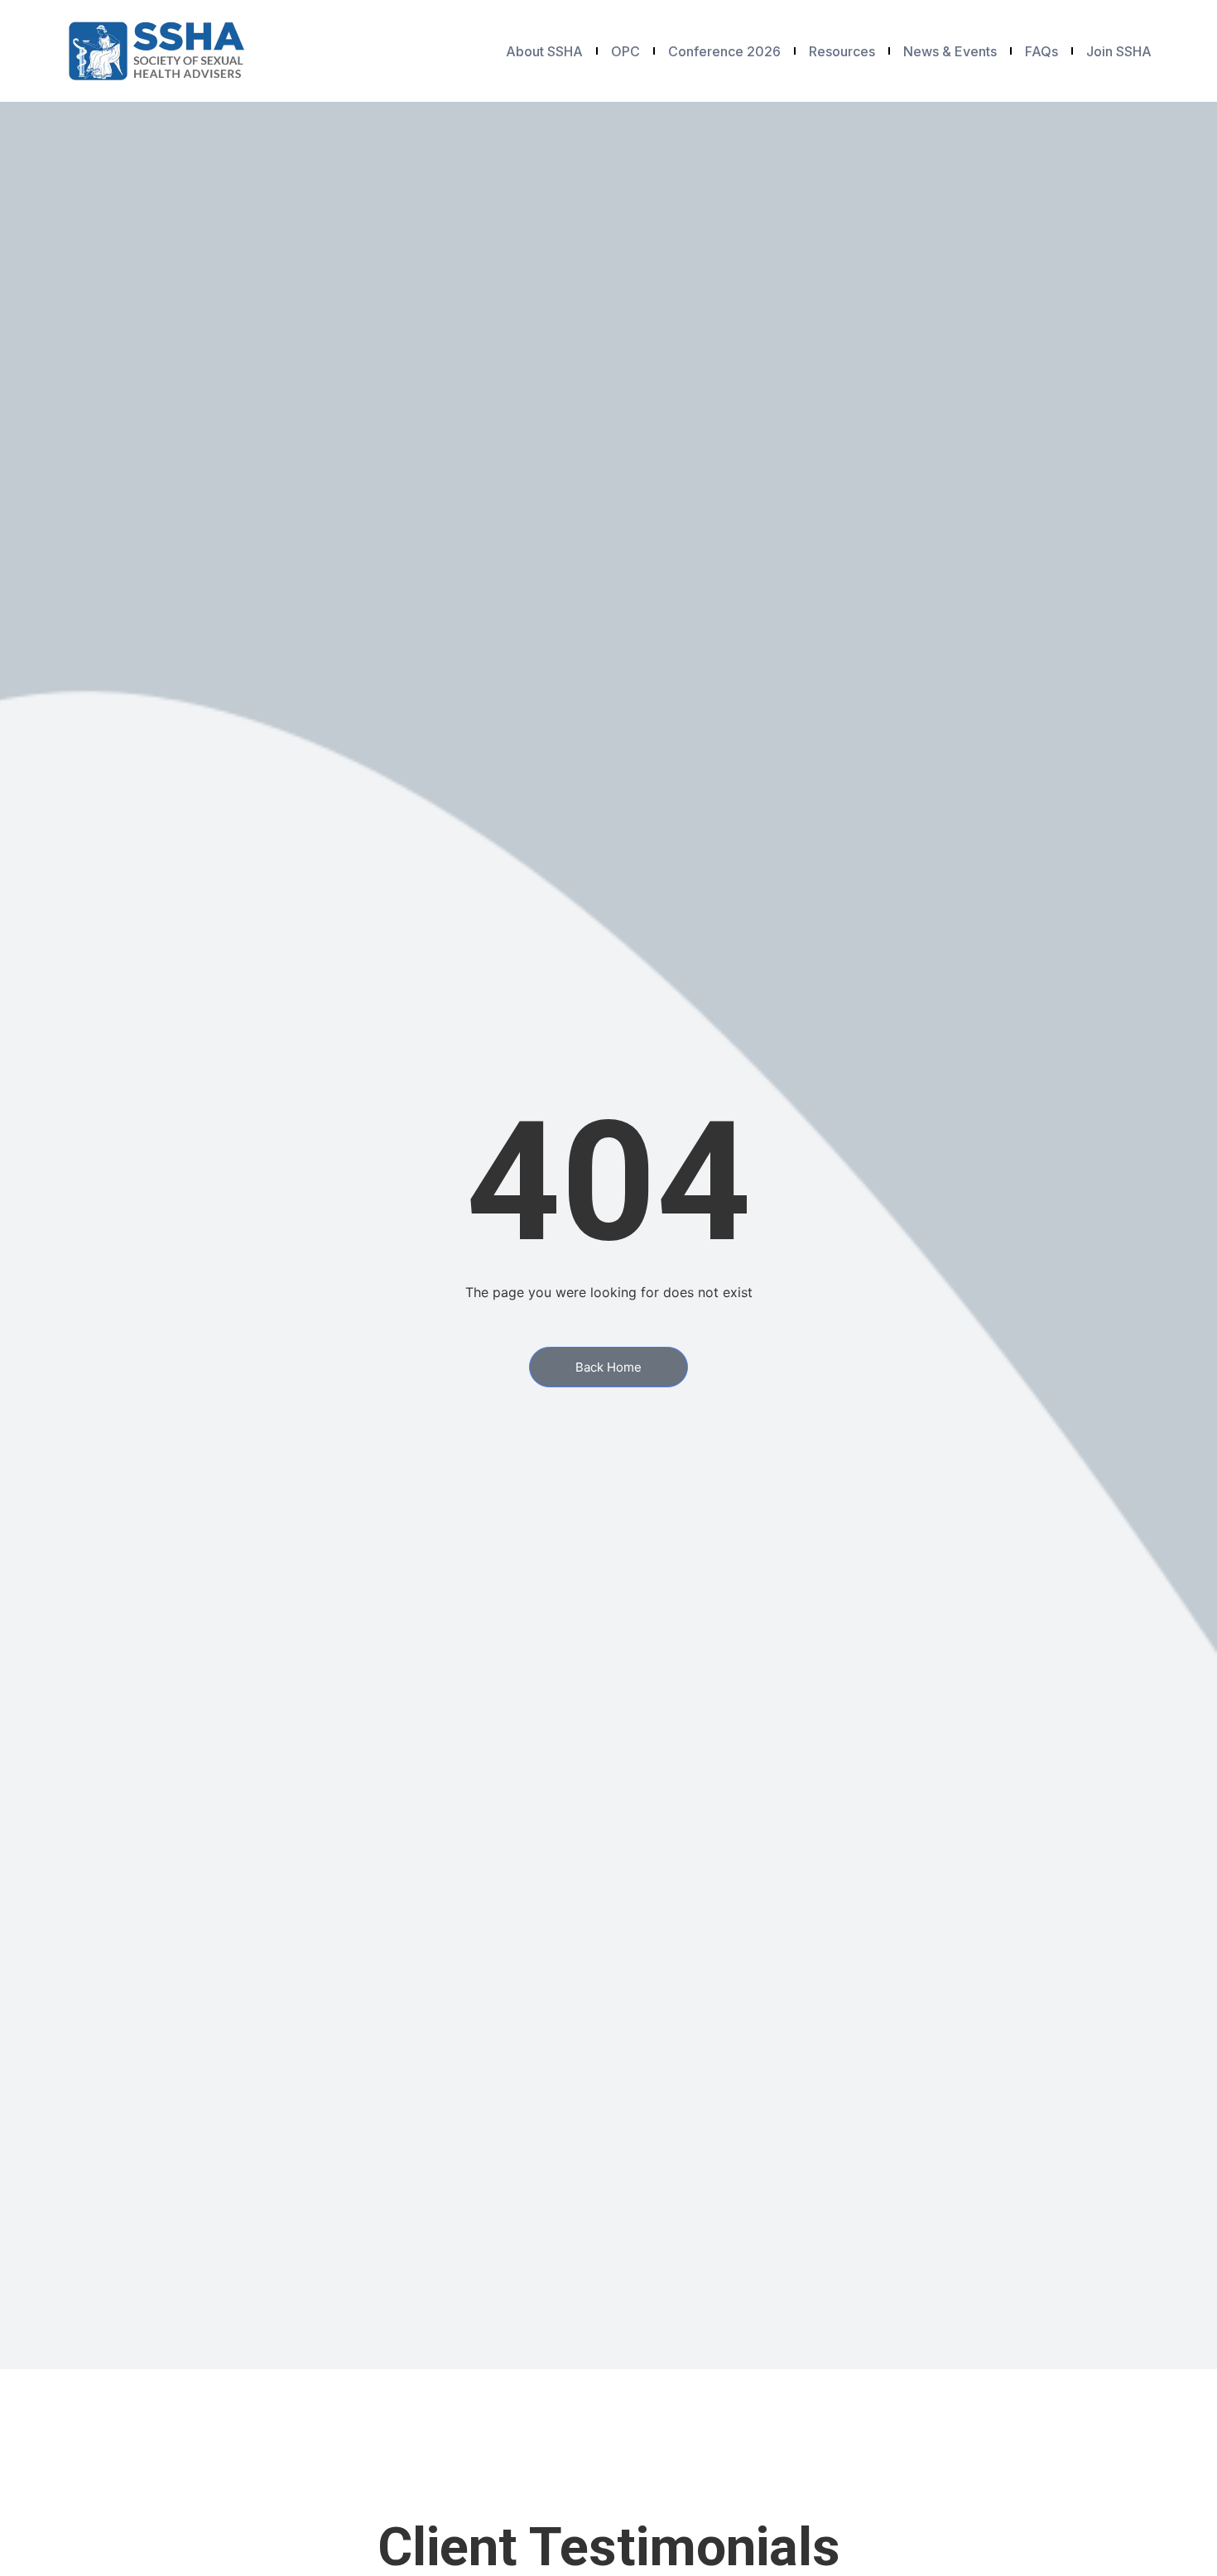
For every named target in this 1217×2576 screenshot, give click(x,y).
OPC (625, 51)
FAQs (1041, 51)
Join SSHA (1119, 51)
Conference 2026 (724, 51)
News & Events (950, 51)
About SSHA (544, 51)
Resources (842, 51)
